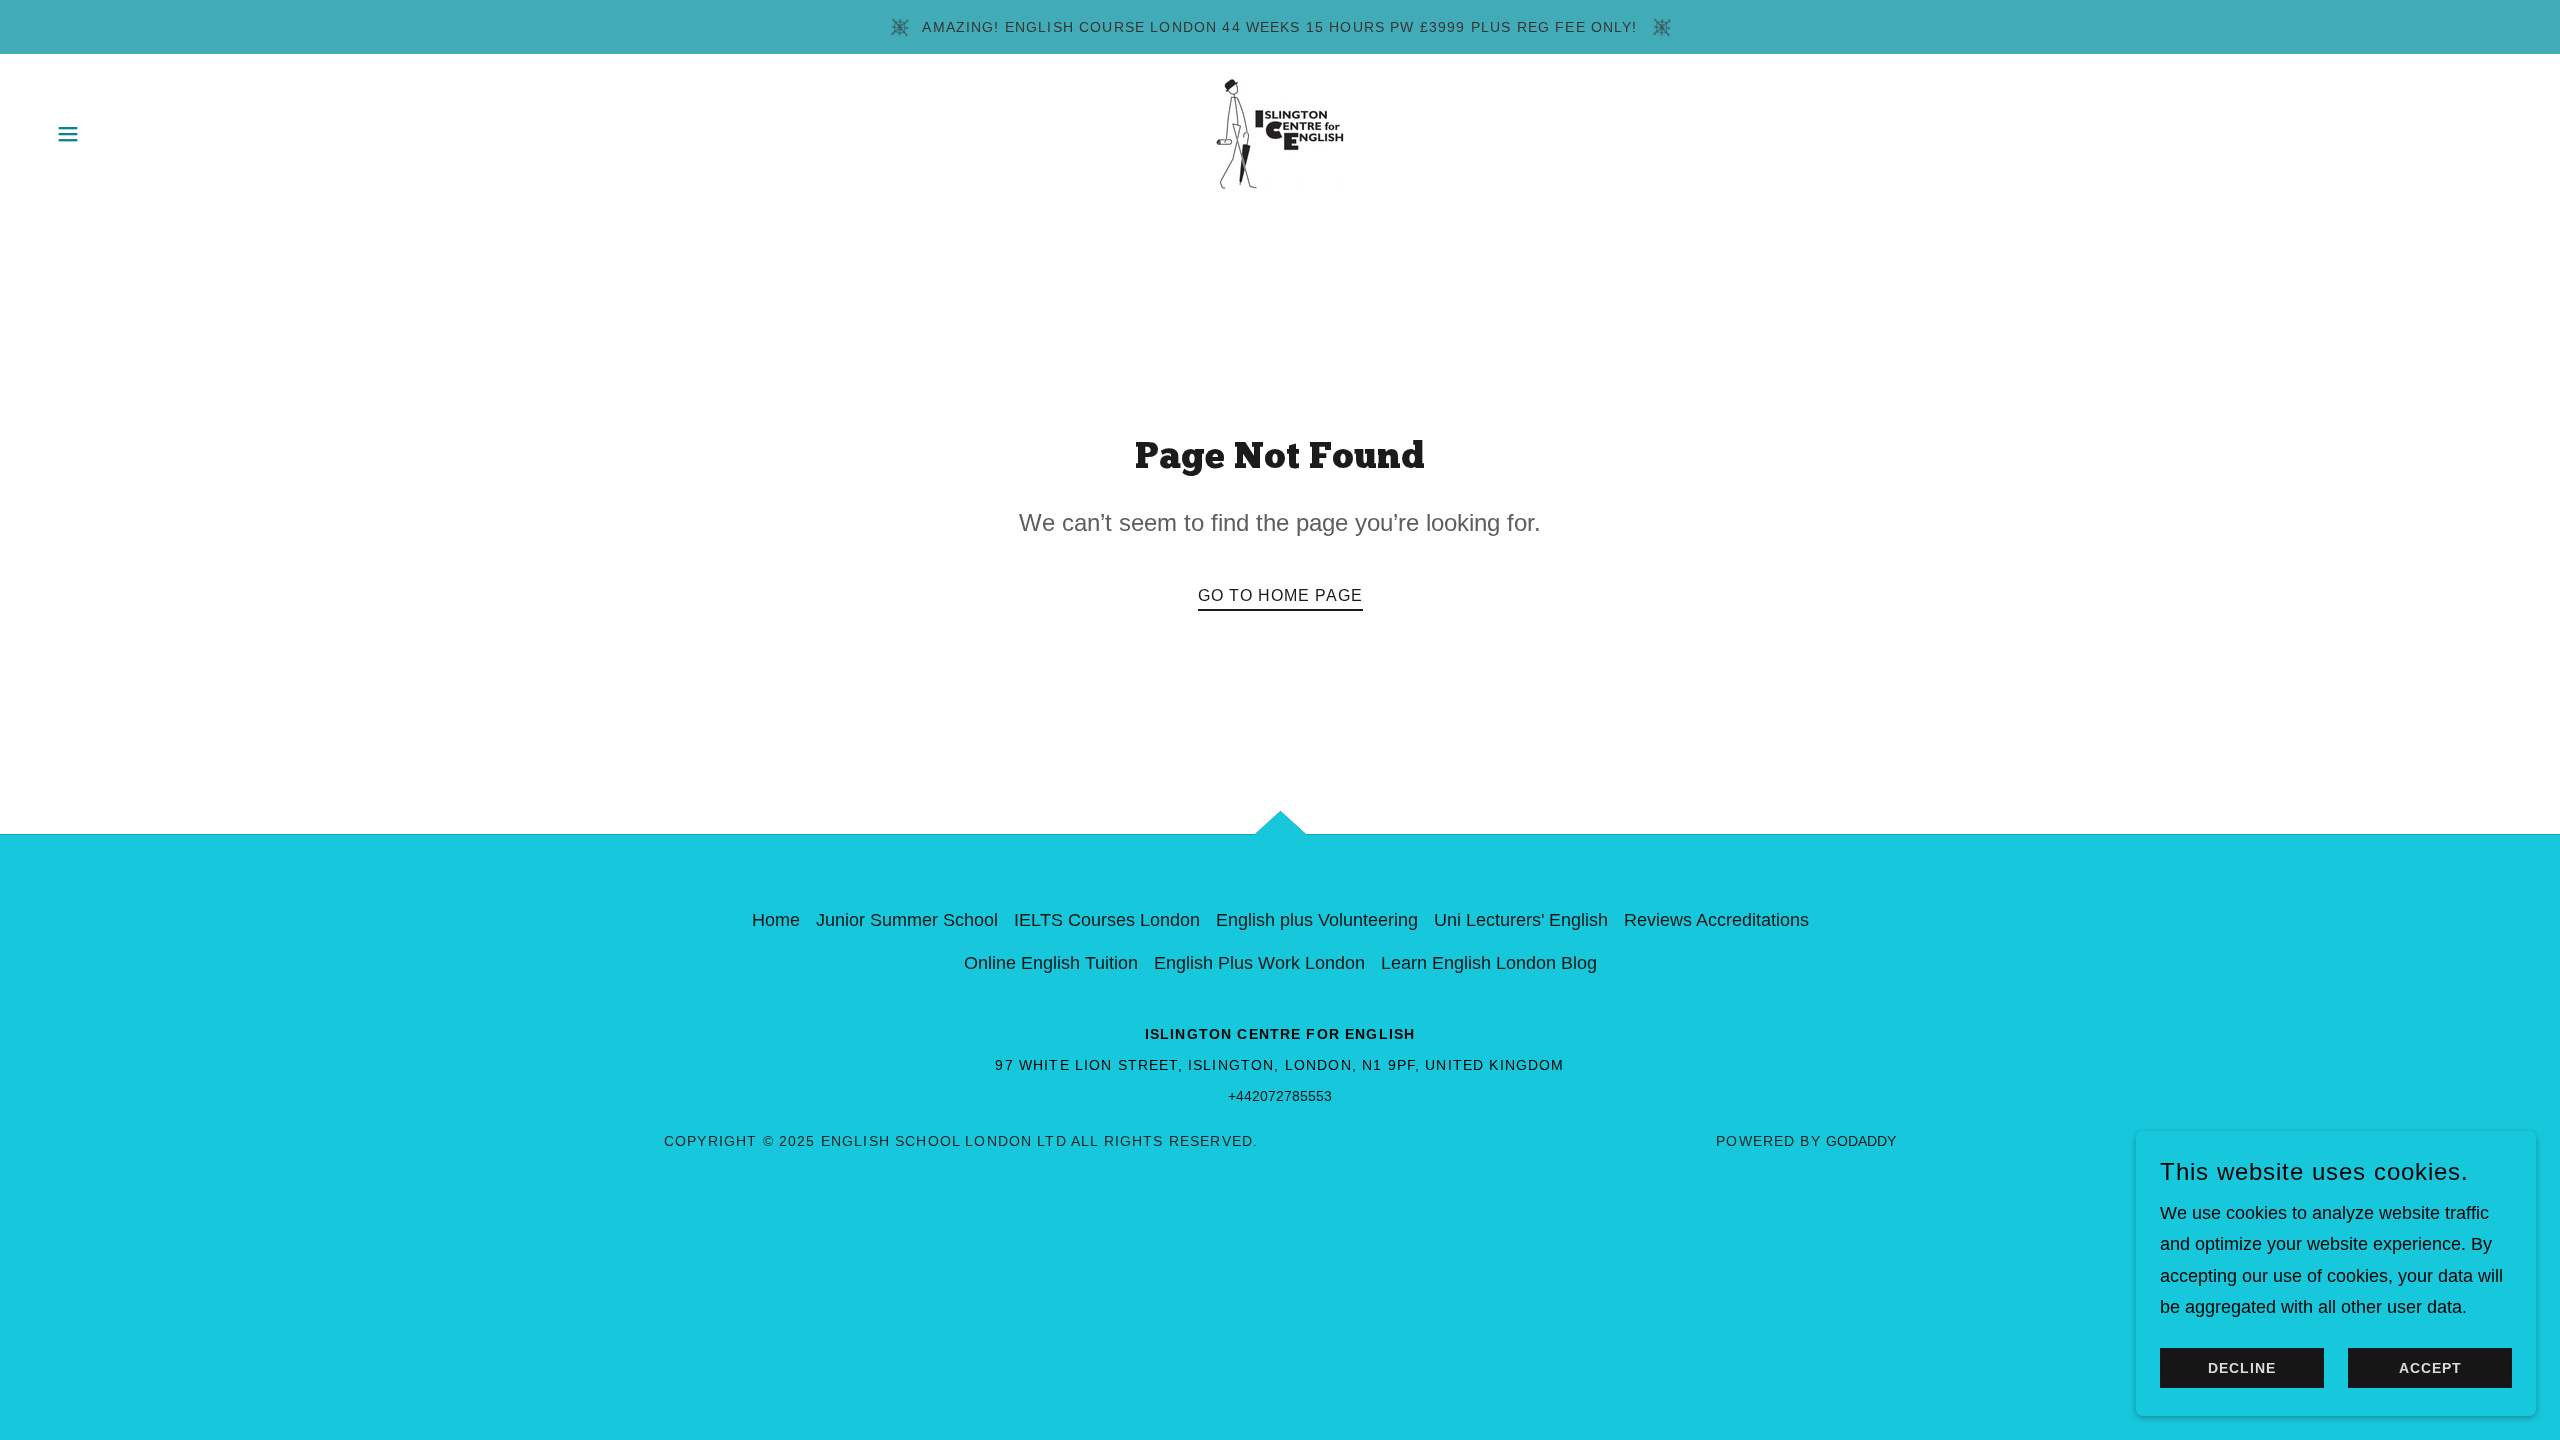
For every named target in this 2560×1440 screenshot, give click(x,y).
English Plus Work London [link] (1259, 963)
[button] (68, 134)
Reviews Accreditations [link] (1716, 920)
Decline (2242, 1368)
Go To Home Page (1280, 595)
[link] (1280, 133)
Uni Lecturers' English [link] (1521, 920)
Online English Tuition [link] (1051, 963)
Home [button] (776, 920)
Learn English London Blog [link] (1489, 963)
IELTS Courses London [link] (1107, 920)
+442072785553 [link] (1280, 1096)
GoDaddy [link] (1861, 1141)
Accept (2430, 1368)
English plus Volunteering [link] (1317, 920)
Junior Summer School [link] (907, 920)
